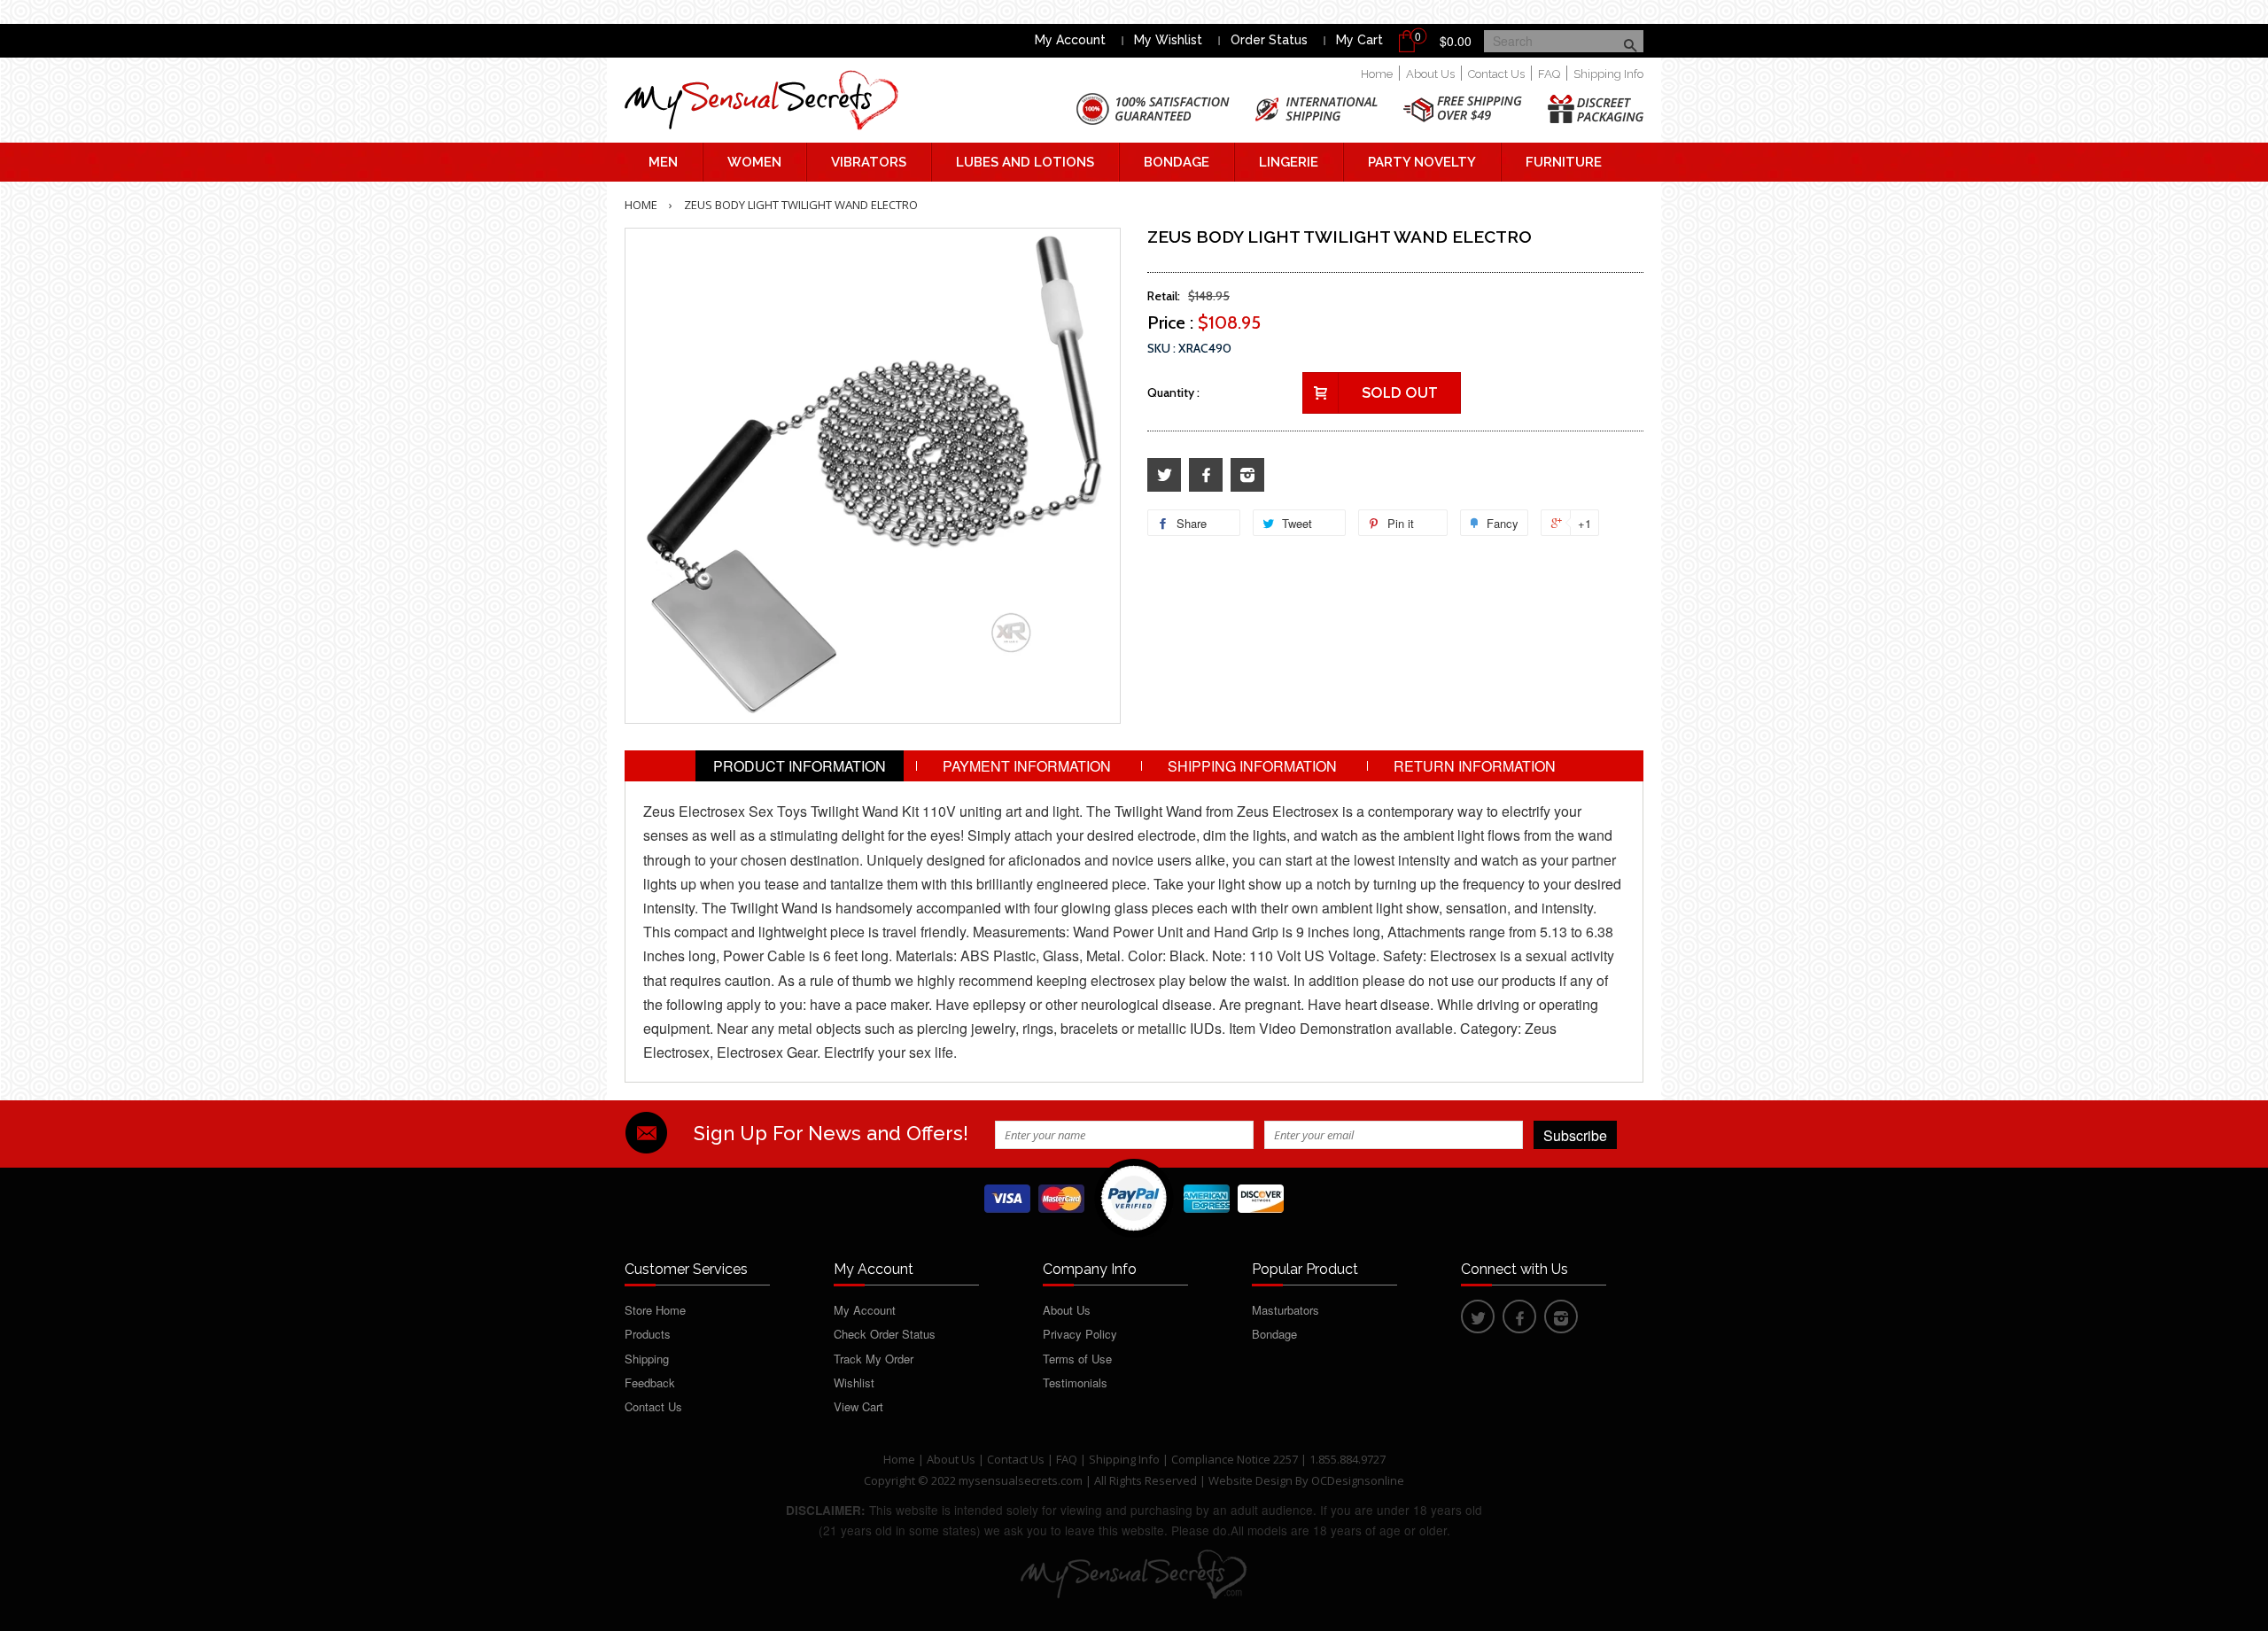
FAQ (1549, 74)
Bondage (1177, 162)
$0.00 (1456, 41)
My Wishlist (1168, 40)
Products (648, 1334)
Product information (800, 766)
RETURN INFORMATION (1475, 766)
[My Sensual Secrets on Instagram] (1247, 475)
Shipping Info (1608, 74)
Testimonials (1075, 1382)
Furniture (1564, 162)
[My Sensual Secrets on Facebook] (1206, 475)
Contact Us (1496, 74)
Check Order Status (885, 1334)
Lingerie (1289, 162)
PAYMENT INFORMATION (1027, 766)
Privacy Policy (1080, 1334)
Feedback (650, 1382)
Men (663, 162)
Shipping (647, 1359)
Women (754, 162)
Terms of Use (1077, 1359)
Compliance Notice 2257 (1236, 1459)
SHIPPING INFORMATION (1252, 766)
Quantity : (1173, 392)
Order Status (1269, 40)
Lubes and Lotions (1025, 162)
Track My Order (874, 1359)
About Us (1430, 74)
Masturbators (1285, 1310)
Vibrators (869, 162)
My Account (1070, 40)
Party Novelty (1422, 162)
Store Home (655, 1310)
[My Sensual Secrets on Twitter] (1164, 475)
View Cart (858, 1406)
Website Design (1251, 1480)
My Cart (1359, 40)
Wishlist (854, 1382)
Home (1377, 74)
